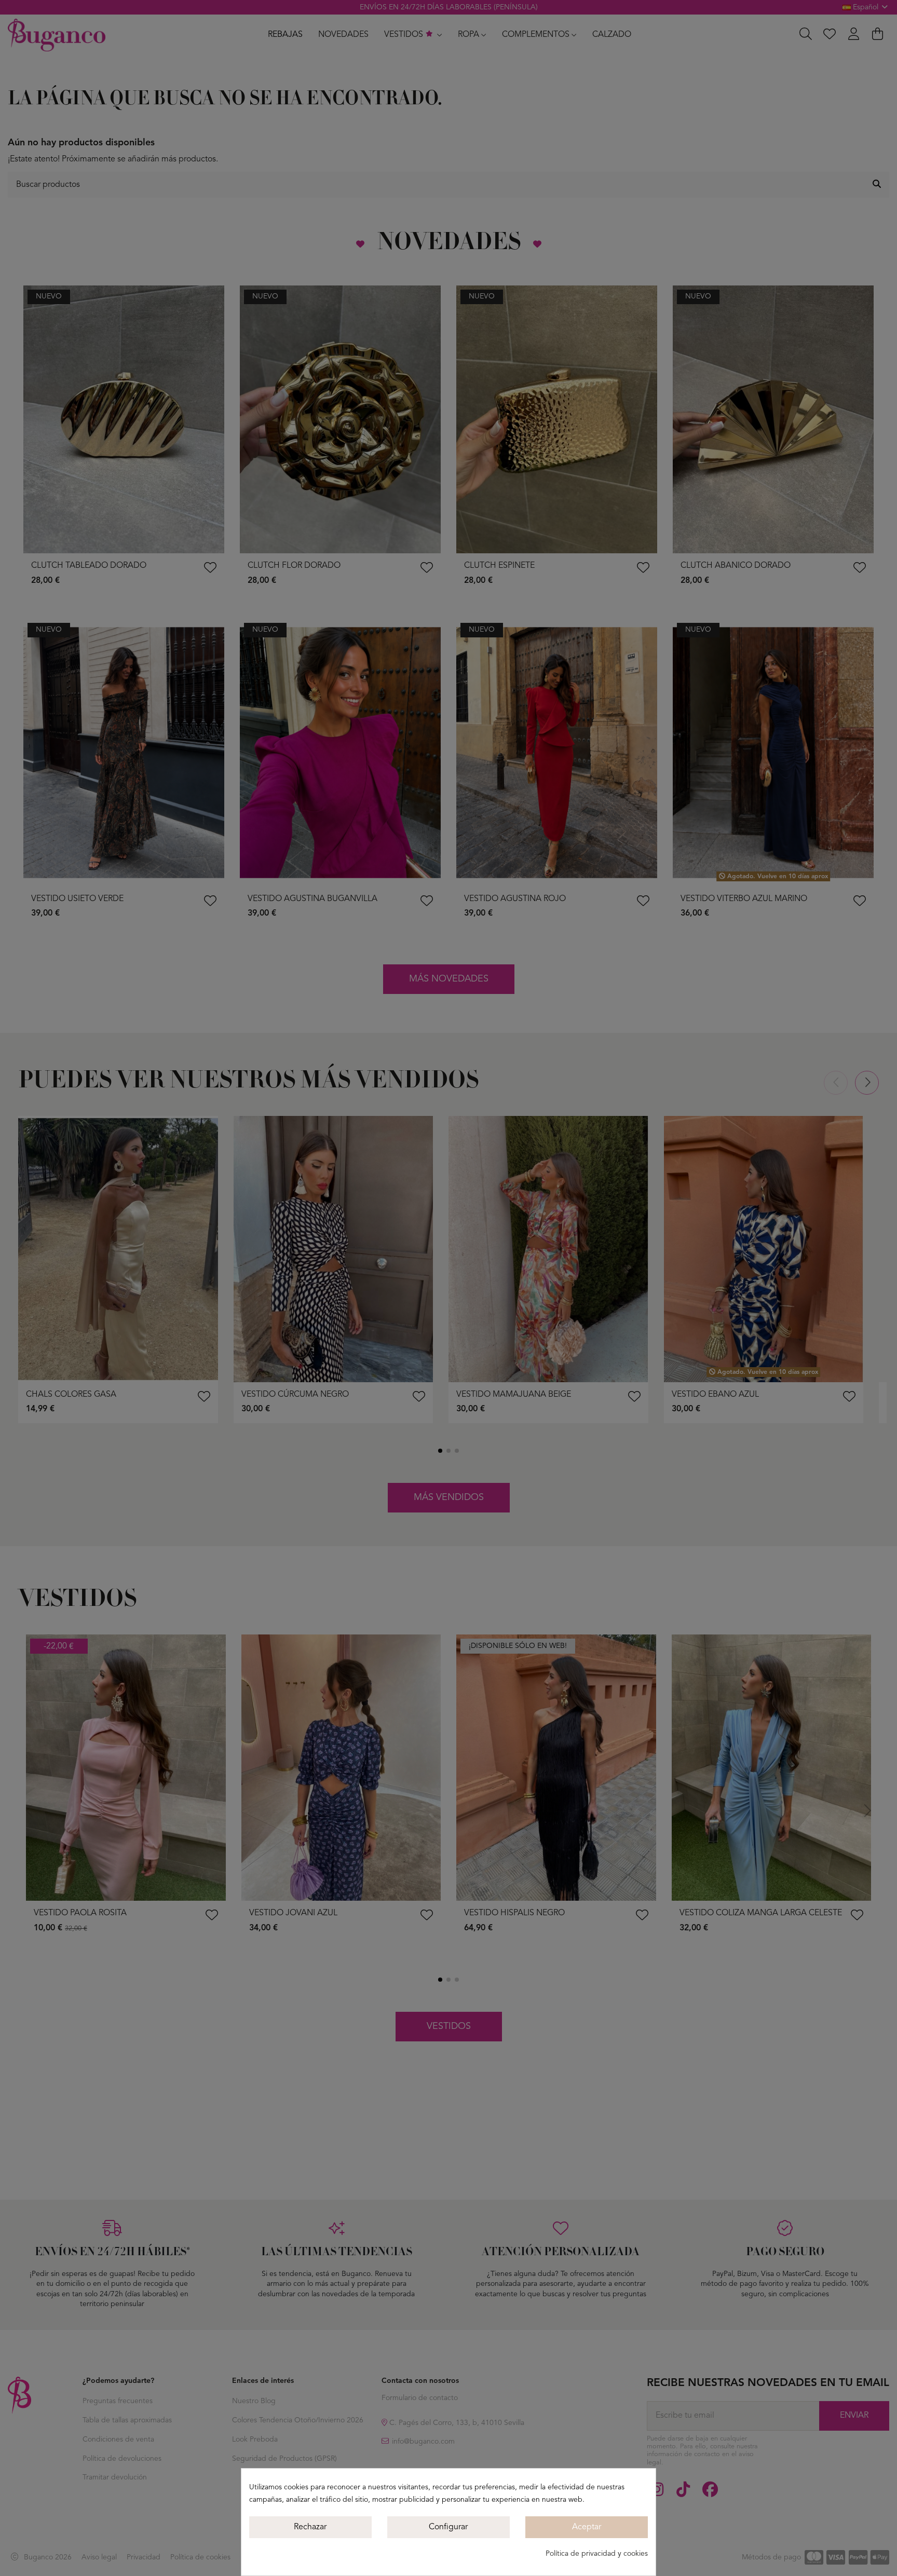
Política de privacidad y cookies (597, 2554)
